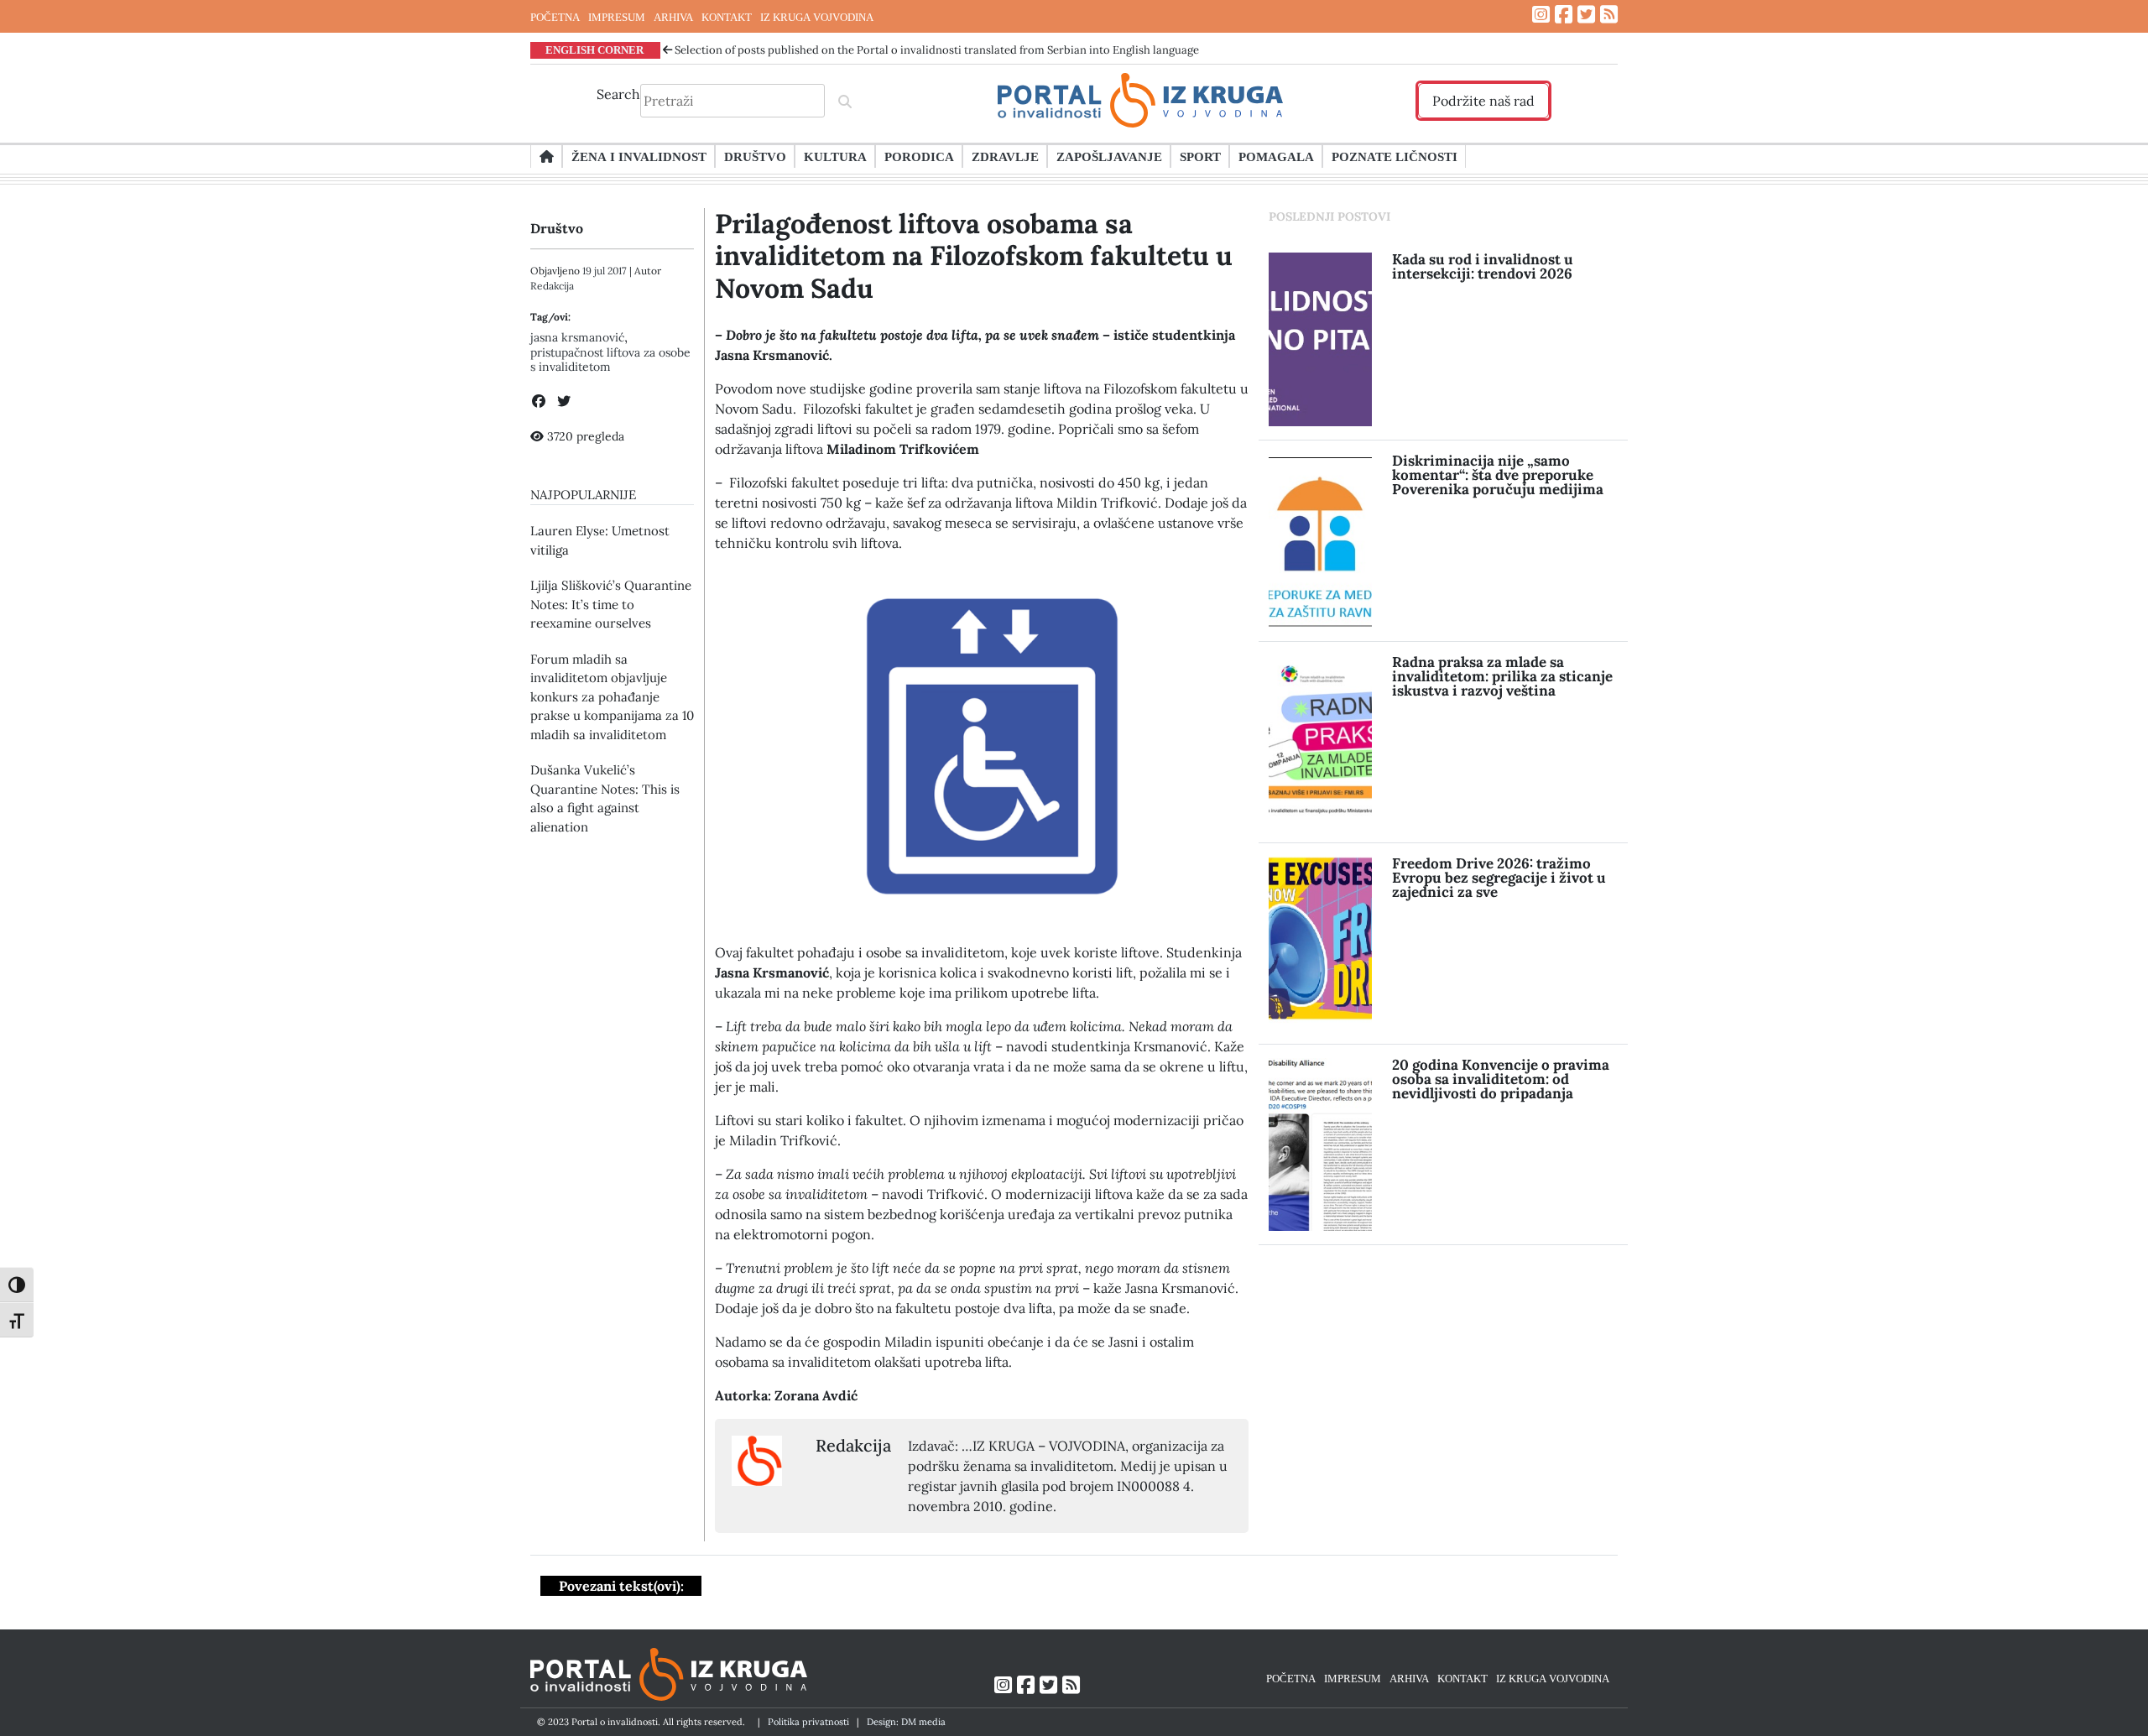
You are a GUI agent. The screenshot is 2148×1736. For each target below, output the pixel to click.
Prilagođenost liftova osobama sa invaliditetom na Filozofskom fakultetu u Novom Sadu (974, 256)
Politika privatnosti (808, 1722)
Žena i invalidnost (639, 156)
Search (618, 94)
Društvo (755, 156)
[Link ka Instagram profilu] (1541, 15)
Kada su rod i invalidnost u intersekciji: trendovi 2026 (1483, 266)
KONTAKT (727, 17)
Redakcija (552, 286)
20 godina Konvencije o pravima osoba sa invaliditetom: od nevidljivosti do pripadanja (1501, 1079)
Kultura (835, 156)
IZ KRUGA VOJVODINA (817, 17)
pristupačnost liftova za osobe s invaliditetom (610, 360)
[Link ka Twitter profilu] (1586, 15)
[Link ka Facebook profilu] (1564, 15)
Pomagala (1276, 156)
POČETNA (555, 17)
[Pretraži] (845, 101)
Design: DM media (906, 1722)
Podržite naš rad (1483, 101)
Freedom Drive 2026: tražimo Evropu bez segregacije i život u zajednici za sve (1499, 878)
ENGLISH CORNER (594, 50)
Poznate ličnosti (1395, 156)
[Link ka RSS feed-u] (1609, 15)
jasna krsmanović (577, 337)
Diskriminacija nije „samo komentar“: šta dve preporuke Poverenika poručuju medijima (1498, 475)
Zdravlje (1005, 156)
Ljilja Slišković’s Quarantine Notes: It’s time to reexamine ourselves (611, 604)
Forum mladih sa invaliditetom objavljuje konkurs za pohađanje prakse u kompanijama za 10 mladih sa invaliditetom (612, 697)
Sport (1200, 156)
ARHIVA (673, 17)
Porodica (919, 156)
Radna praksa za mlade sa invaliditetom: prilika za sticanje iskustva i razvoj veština (1502, 676)
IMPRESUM (617, 17)
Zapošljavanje (1109, 156)
